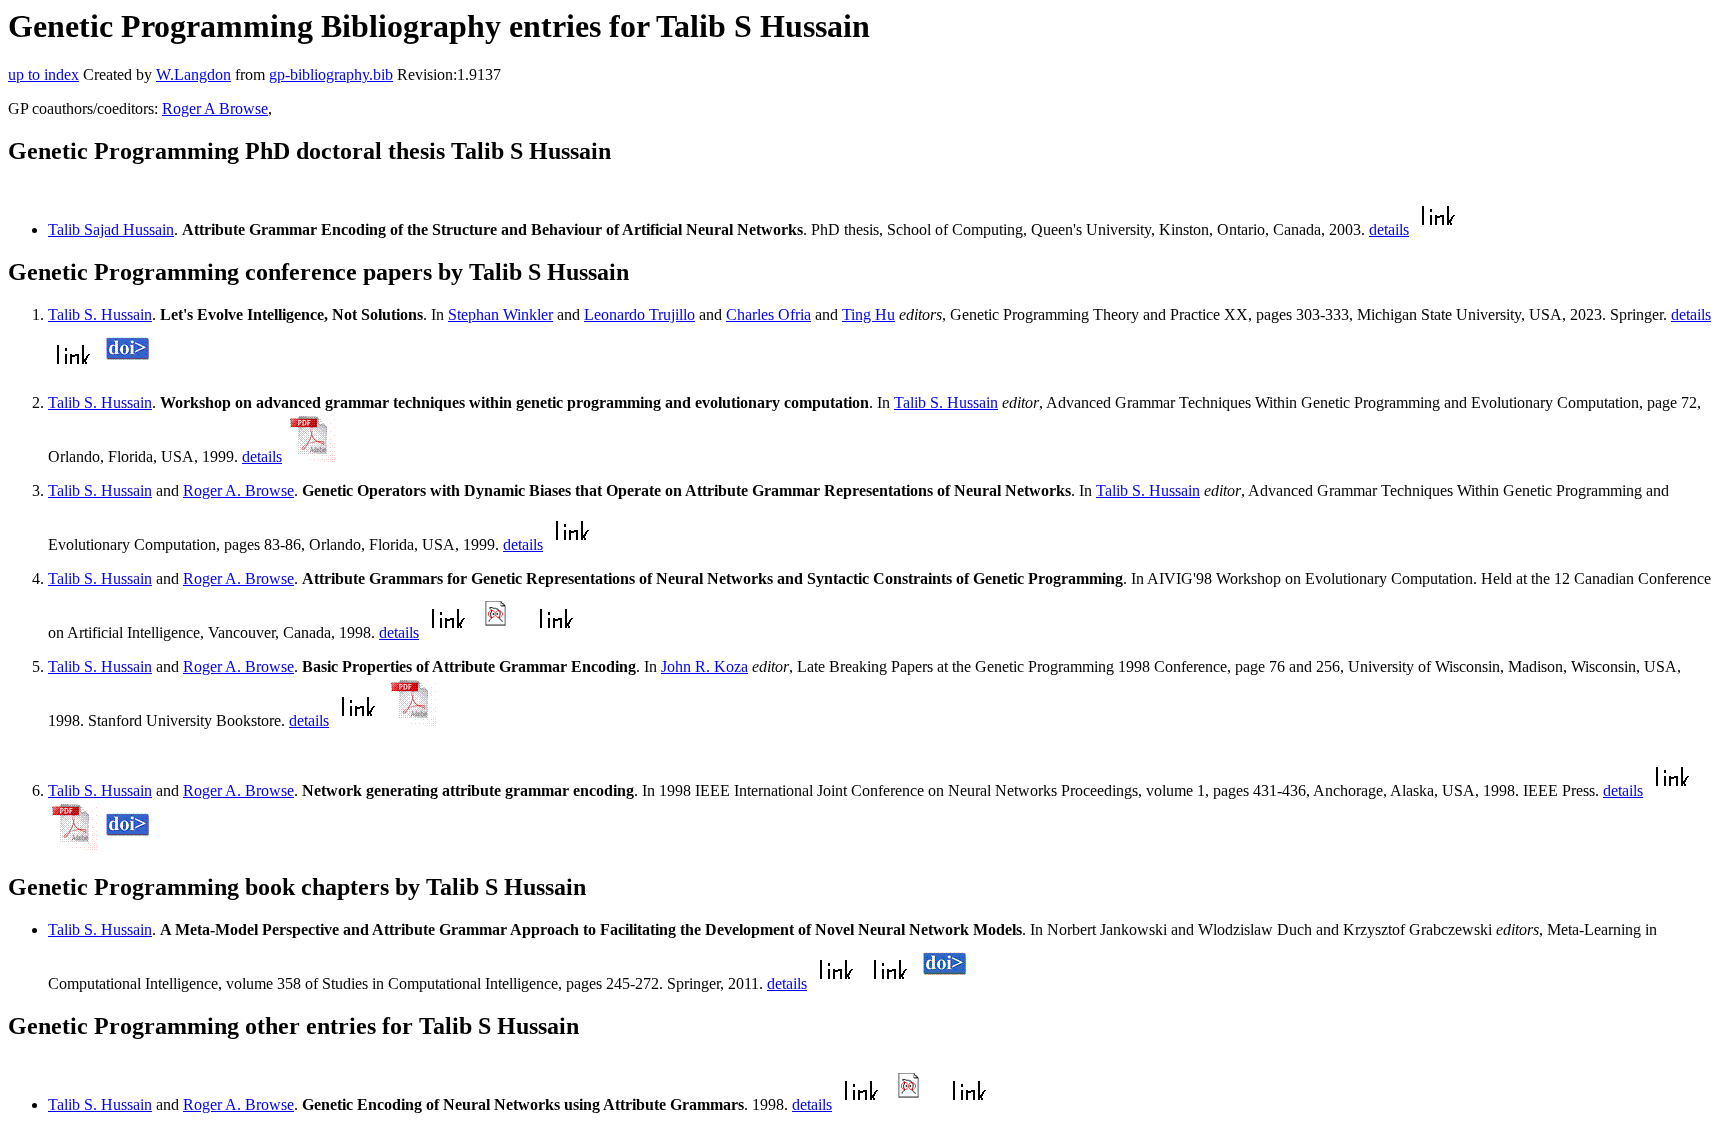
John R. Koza (704, 666)
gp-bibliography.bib (331, 74)
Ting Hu (868, 314)
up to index (43, 74)
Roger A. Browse (238, 490)
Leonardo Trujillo (639, 314)
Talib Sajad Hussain (111, 229)
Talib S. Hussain (100, 314)
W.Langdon (193, 74)
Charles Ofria (768, 314)
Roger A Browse (215, 108)
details (1389, 229)
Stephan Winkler (500, 314)
